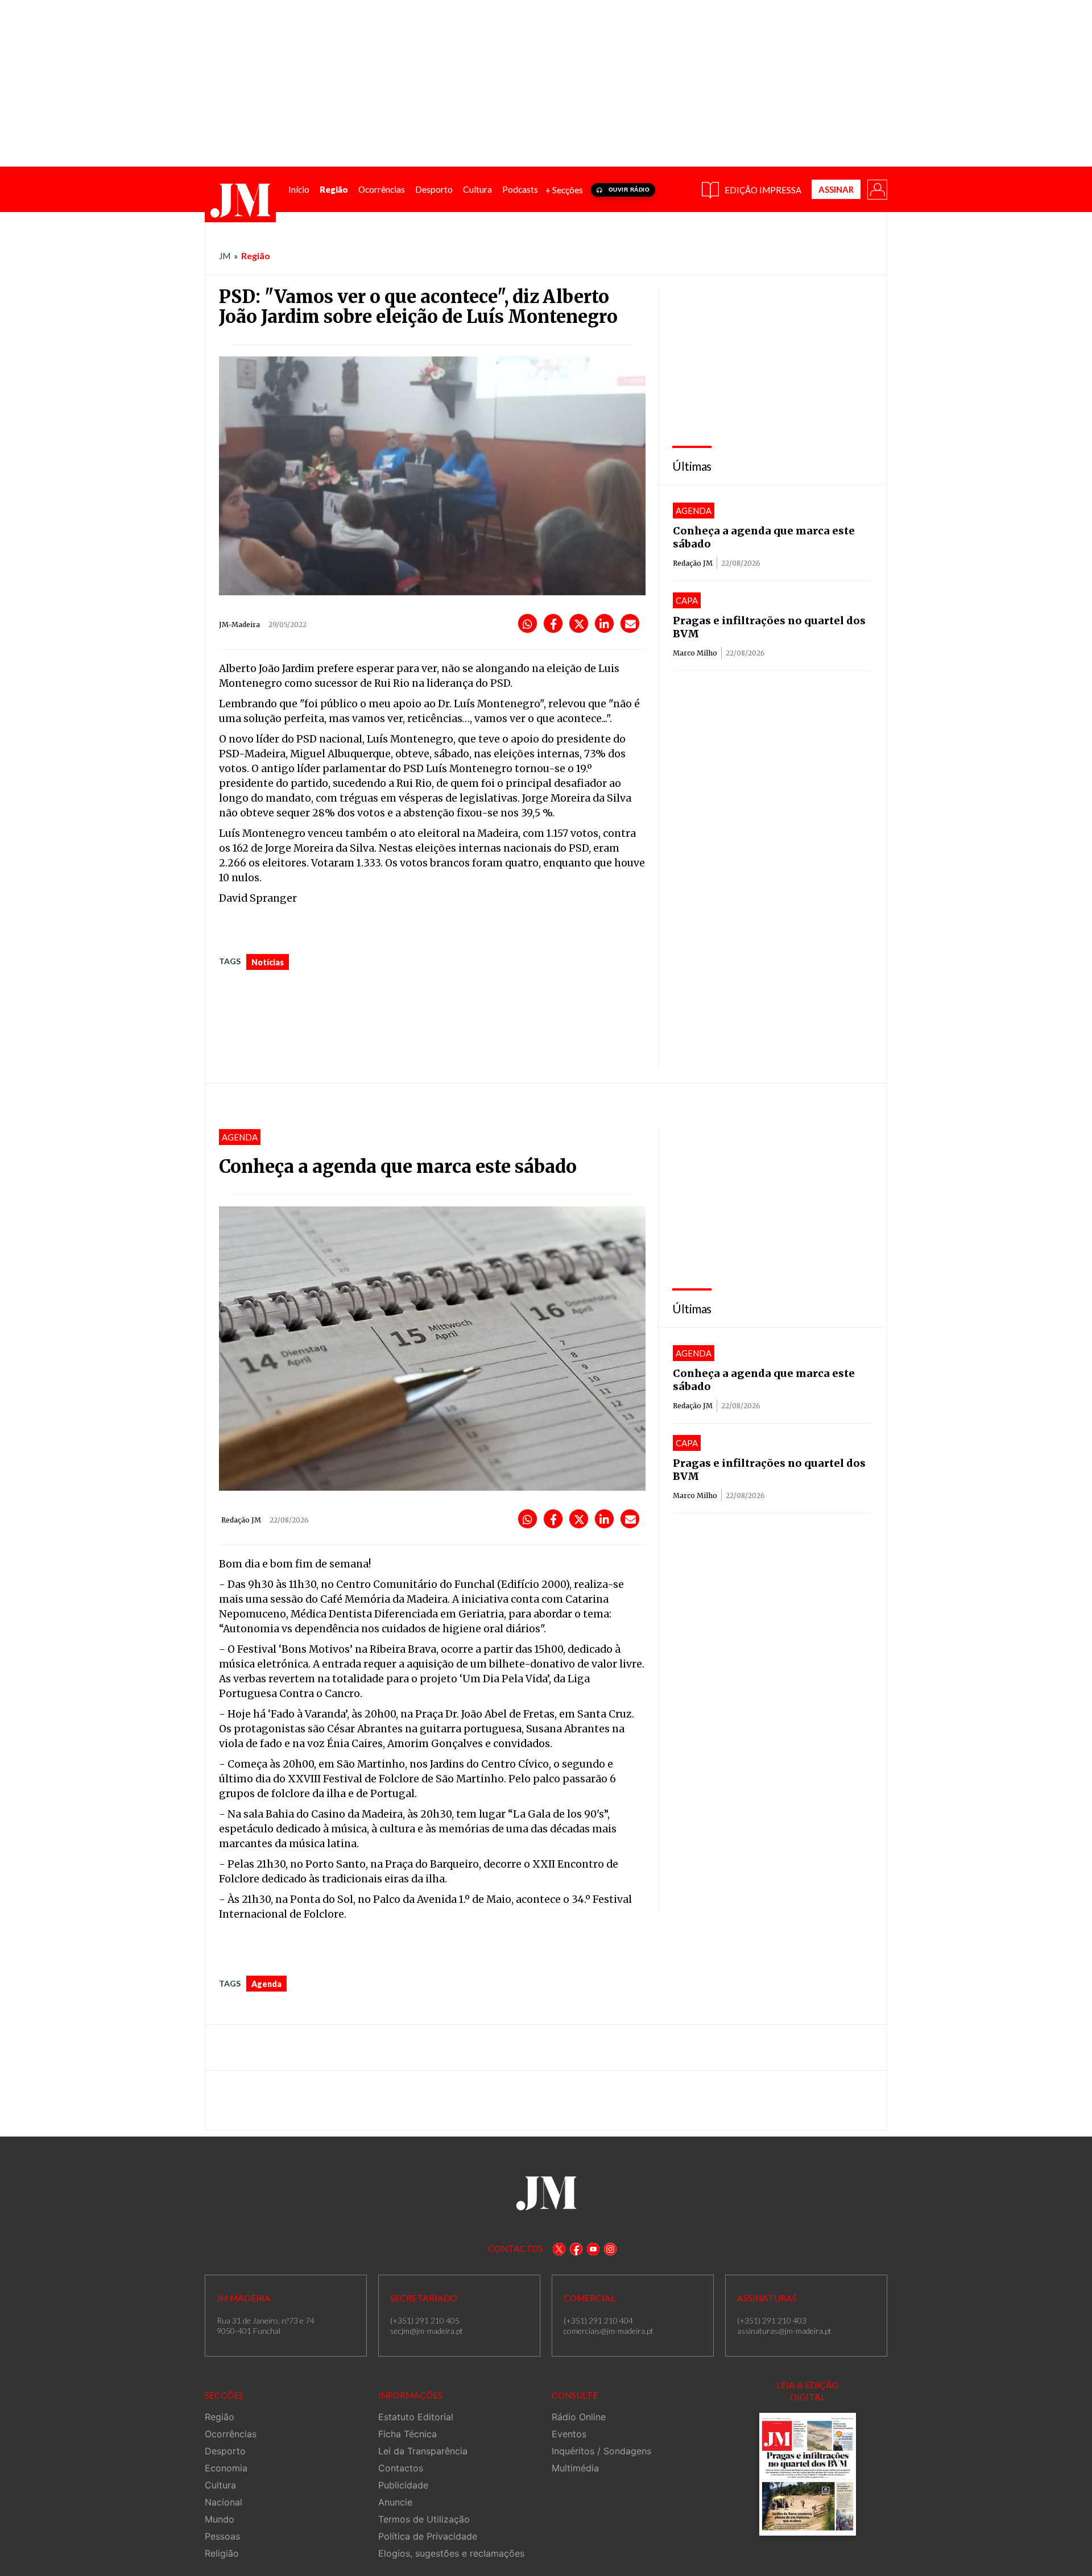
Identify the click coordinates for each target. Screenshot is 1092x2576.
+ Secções (564, 190)
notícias (268, 962)
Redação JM (693, 563)
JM (225, 256)
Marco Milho (695, 653)
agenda (266, 1984)
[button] (876, 189)
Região (256, 256)
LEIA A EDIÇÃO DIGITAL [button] (808, 2391)
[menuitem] (299, 190)
